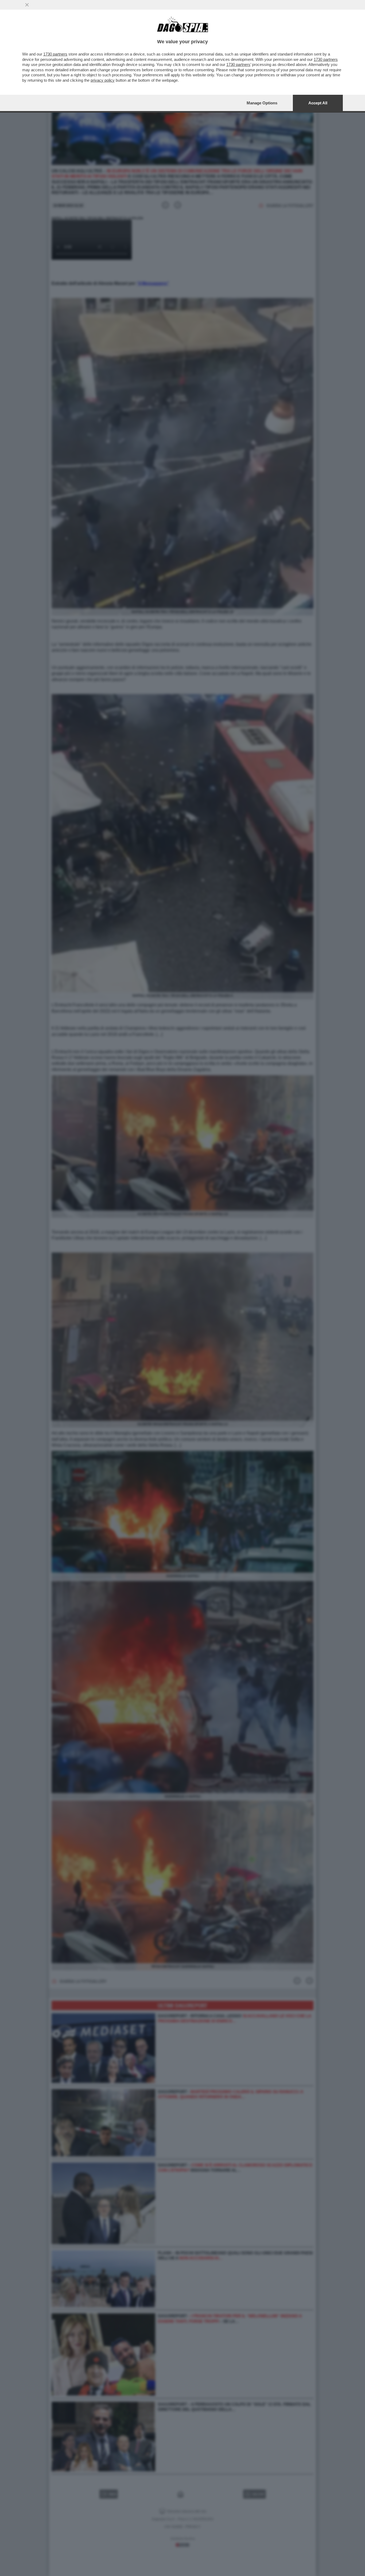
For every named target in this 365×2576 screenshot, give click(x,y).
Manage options (262, 103)
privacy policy (103, 80)
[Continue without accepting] (27, 5)
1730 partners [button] (55, 54)
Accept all (318, 103)
